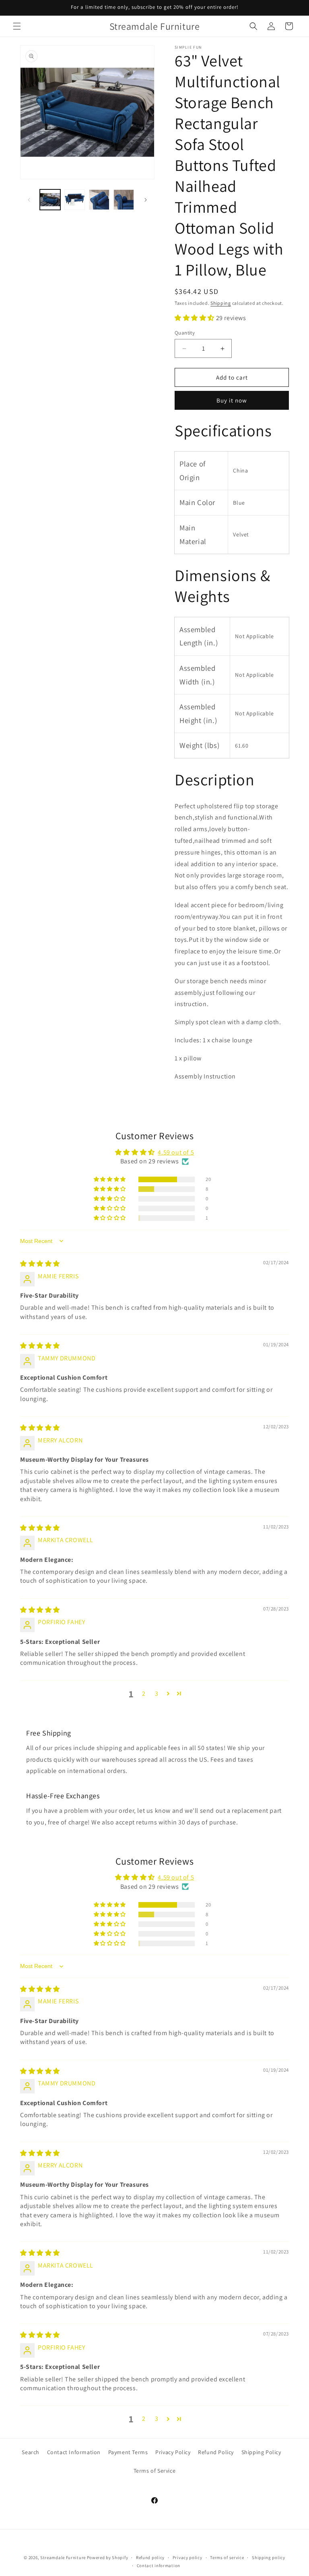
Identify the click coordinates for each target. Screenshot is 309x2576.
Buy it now (232, 400)
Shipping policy (269, 2558)
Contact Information (74, 2452)
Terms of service (227, 2558)
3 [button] (157, 1694)
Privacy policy (187, 2558)
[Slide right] (146, 200)
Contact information (159, 2566)
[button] (17, 26)
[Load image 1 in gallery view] (50, 200)
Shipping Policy (261, 2452)
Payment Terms (128, 2452)
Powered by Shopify (108, 2558)
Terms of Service (155, 2471)
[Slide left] (29, 200)
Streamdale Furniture (63, 2558)
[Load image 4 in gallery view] (124, 200)
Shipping (221, 303)
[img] (40, 1264)
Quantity (185, 333)
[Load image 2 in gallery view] (75, 200)
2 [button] (144, 1694)
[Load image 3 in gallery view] (99, 200)
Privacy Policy (173, 2452)
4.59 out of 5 (176, 1152)
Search (31, 2452)
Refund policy (150, 2558)
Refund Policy (216, 2452)
